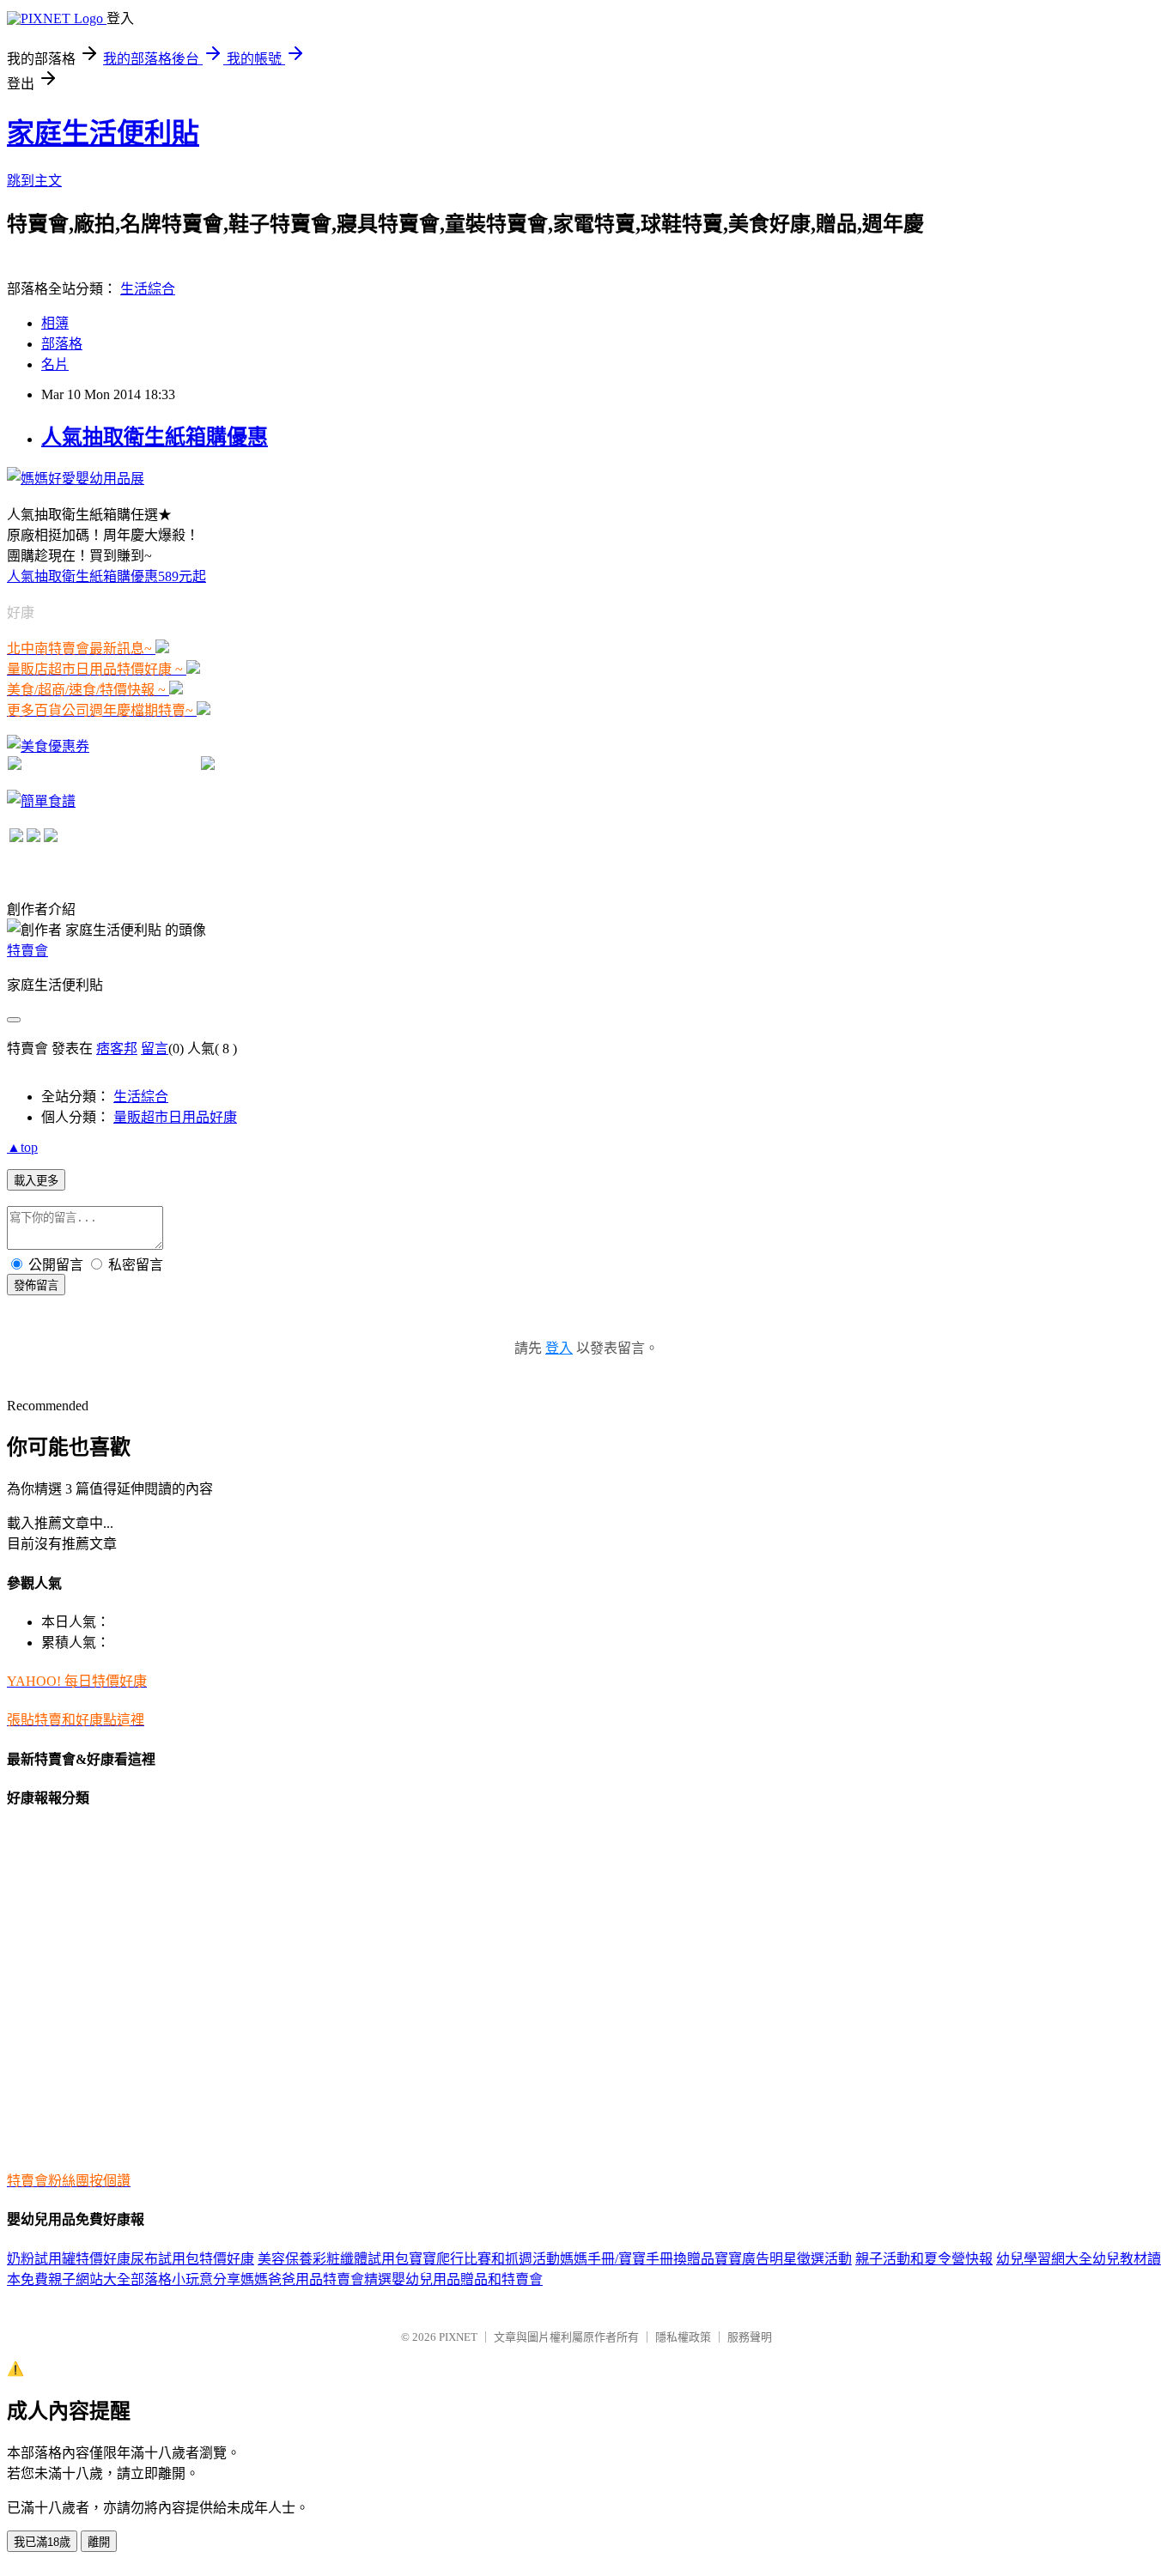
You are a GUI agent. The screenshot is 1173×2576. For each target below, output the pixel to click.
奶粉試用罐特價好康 (69, 2259)
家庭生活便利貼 (103, 133)
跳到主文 (34, 181)
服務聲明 (750, 2337)
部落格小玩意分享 (185, 2279)
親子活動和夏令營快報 (924, 2259)
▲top (22, 1147)
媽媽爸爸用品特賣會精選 (316, 2279)
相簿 (55, 323)
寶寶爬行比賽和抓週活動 (484, 2259)
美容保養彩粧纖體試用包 (333, 2259)
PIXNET (458, 2337)
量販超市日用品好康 (175, 1117)
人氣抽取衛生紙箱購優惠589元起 (106, 576)
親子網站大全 (89, 2279)
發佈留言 (36, 1285)
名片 (55, 364)
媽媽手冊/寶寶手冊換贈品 (637, 2259)
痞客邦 (117, 1049)
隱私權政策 (683, 2337)
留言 (155, 1049)
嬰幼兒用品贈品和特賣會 (467, 2279)
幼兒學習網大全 (1044, 2259)
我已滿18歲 (42, 2542)
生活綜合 (148, 289)
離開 (99, 2542)
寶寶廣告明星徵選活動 (783, 2259)
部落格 (62, 344)
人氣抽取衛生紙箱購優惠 (155, 437)
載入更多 (36, 1181)
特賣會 (27, 951)
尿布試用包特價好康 (192, 2259)
